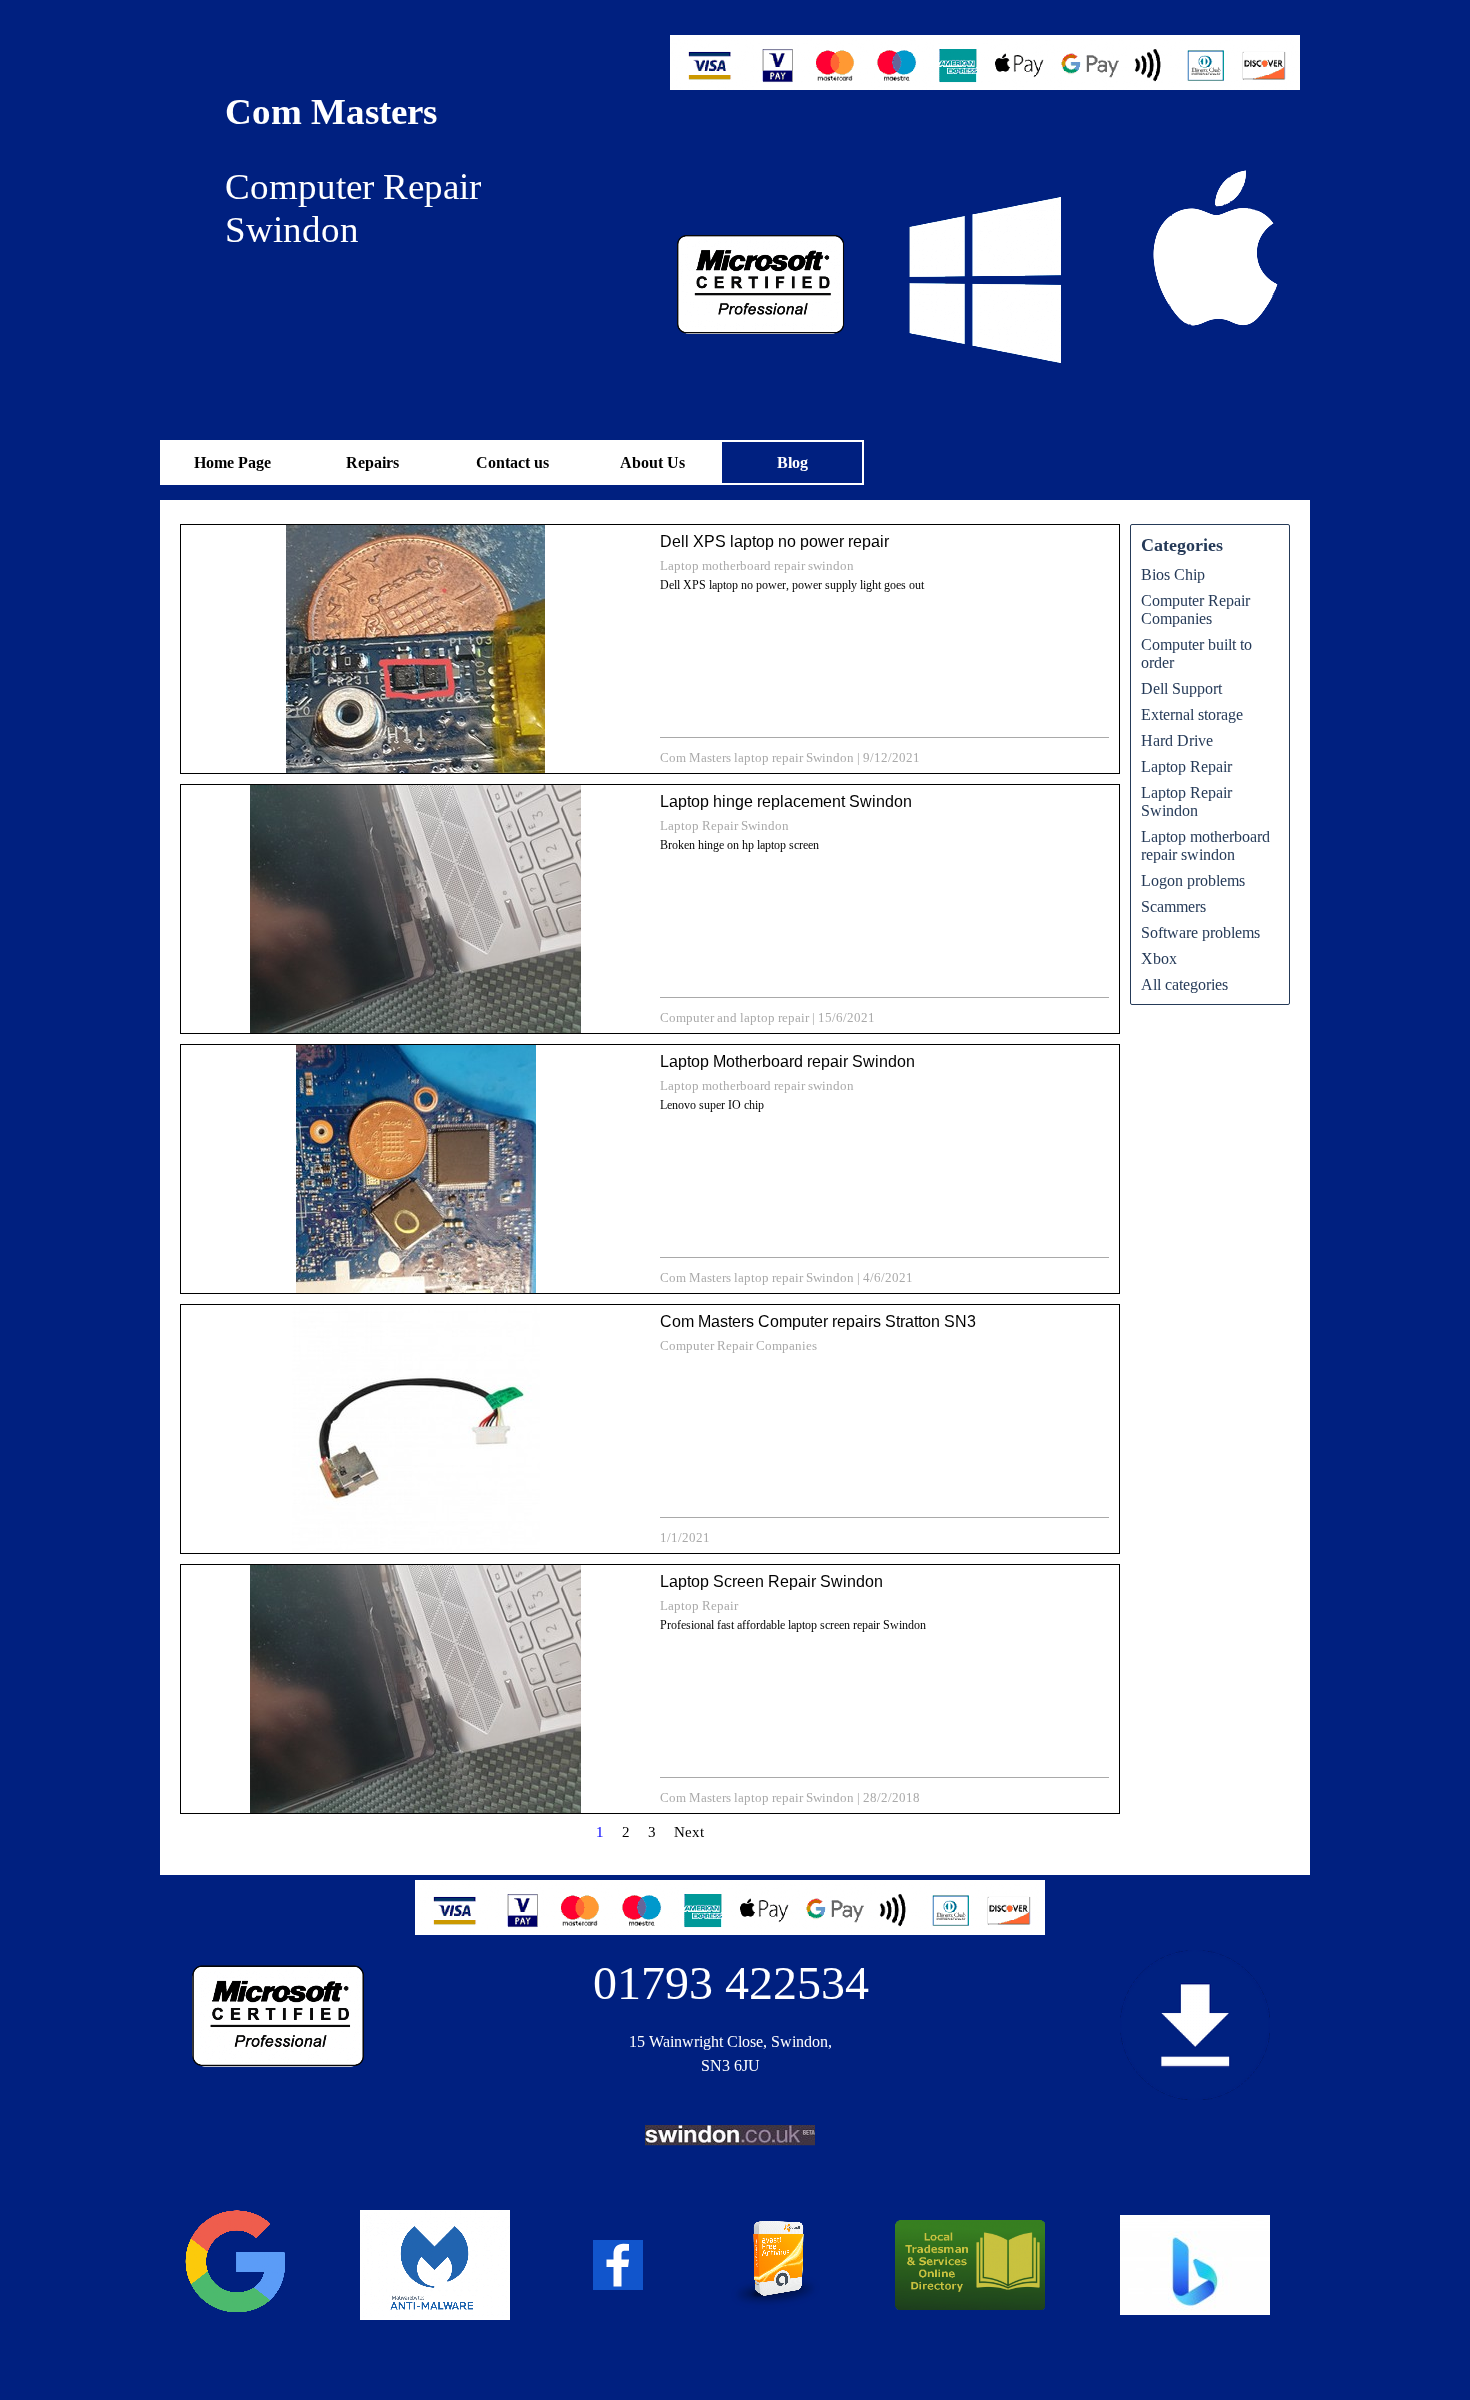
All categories (1184, 984)
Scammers (1173, 906)
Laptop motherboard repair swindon (757, 565)
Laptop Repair (699, 1605)
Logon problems (1193, 880)
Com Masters (331, 111)
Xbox (1159, 958)
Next (689, 1832)
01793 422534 (731, 1982)
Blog (792, 462)
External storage (1192, 714)
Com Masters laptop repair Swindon (757, 757)
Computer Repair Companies (738, 1345)
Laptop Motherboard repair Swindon (787, 1061)
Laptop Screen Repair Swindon (771, 1581)
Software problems (1200, 932)
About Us (652, 462)
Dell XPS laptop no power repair (774, 541)
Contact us (512, 462)
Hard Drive (1177, 740)
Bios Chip (1173, 574)
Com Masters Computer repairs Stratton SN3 (818, 1321)
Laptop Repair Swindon (724, 825)
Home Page (232, 462)
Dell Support (1181, 688)
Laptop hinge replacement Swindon (786, 801)
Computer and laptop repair (734, 1017)
